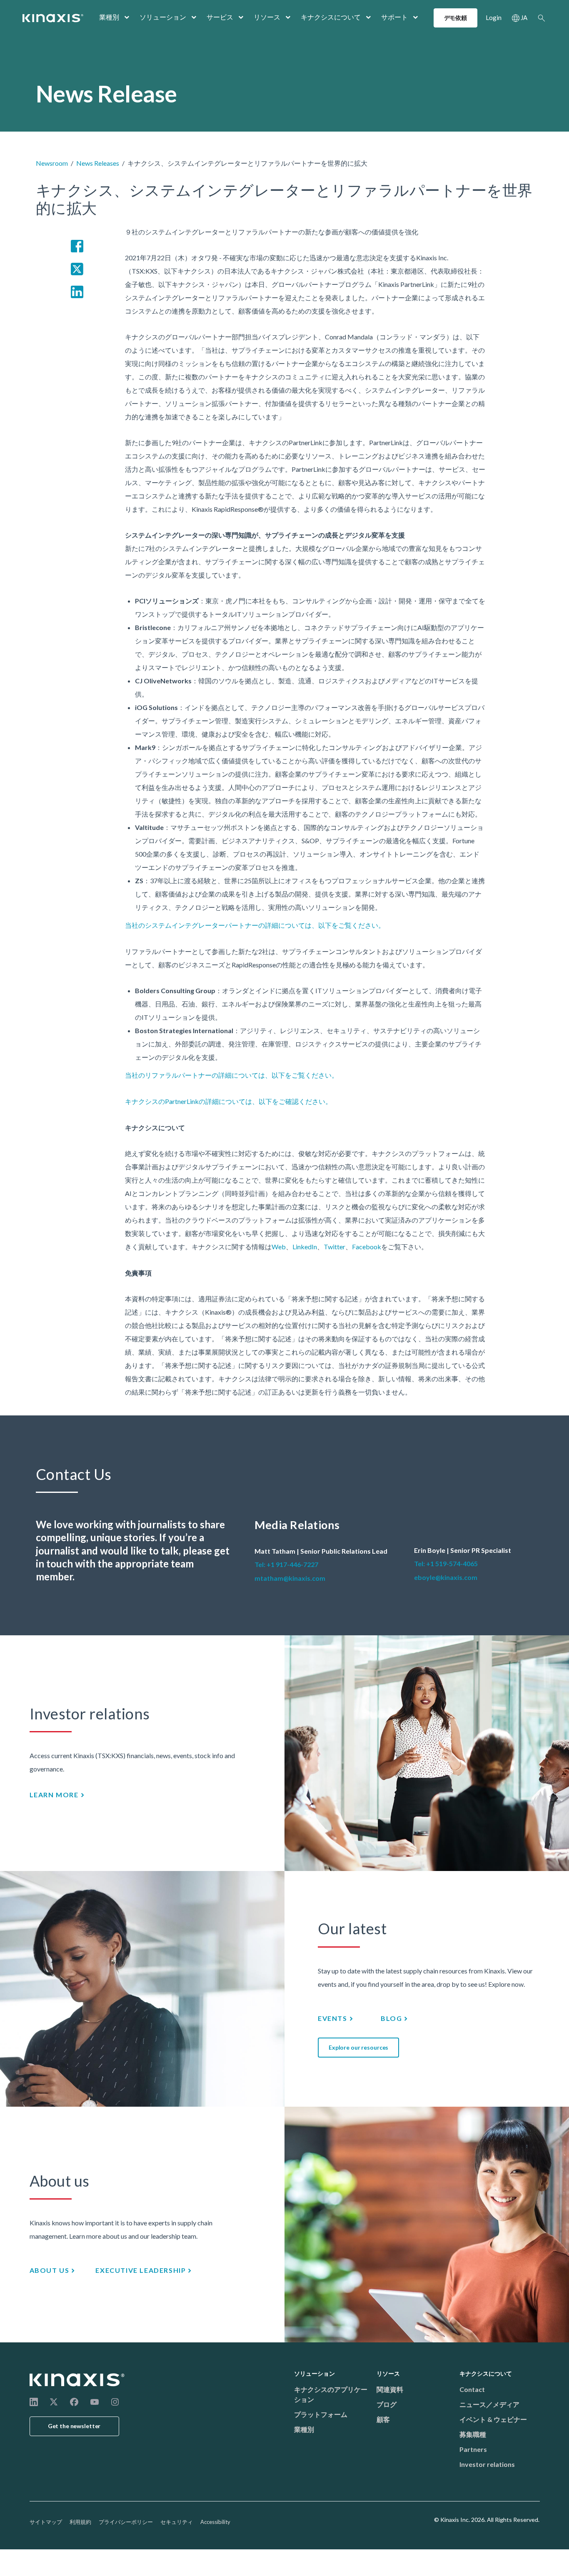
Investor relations (487, 2464)
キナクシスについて (331, 17)
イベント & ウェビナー (493, 2419)
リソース (267, 17)
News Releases (98, 163)
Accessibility (215, 2522)
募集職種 (473, 2434)
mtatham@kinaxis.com (290, 1578)
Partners (473, 2449)
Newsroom (52, 163)
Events (333, 2018)
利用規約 (80, 2522)
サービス (220, 17)
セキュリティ (177, 2522)
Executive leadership (141, 2270)
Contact (472, 2389)
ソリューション (163, 17)
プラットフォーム (321, 2414)
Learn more (54, 1795)
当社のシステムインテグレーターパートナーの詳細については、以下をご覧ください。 (255, 925)
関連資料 (390, 2389)
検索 (542, 18)
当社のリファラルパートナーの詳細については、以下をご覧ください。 (232, 1075)
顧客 (383, 2419)
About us (50, 2270)
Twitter (334, 1247)
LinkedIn (305, 1247)
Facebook (367, 1247)
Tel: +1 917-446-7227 (286, 1564)
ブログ (387, 2404)
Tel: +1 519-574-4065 (446, 1563)
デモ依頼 (455, 18)
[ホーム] (77, 2380)
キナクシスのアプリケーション (331, 2394)
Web (279, 1247)
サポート (394, 17)
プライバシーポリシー (126, 2522)
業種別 (109, 17)
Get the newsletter (74, 2426)
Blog (391, 2018)
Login (494, 17)
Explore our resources (358, 2047)
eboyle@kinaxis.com (446, 1577)
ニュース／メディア (489, 2404)
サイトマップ (46, 2522)
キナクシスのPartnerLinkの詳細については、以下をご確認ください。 (228, 1101)
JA (524, 17)
